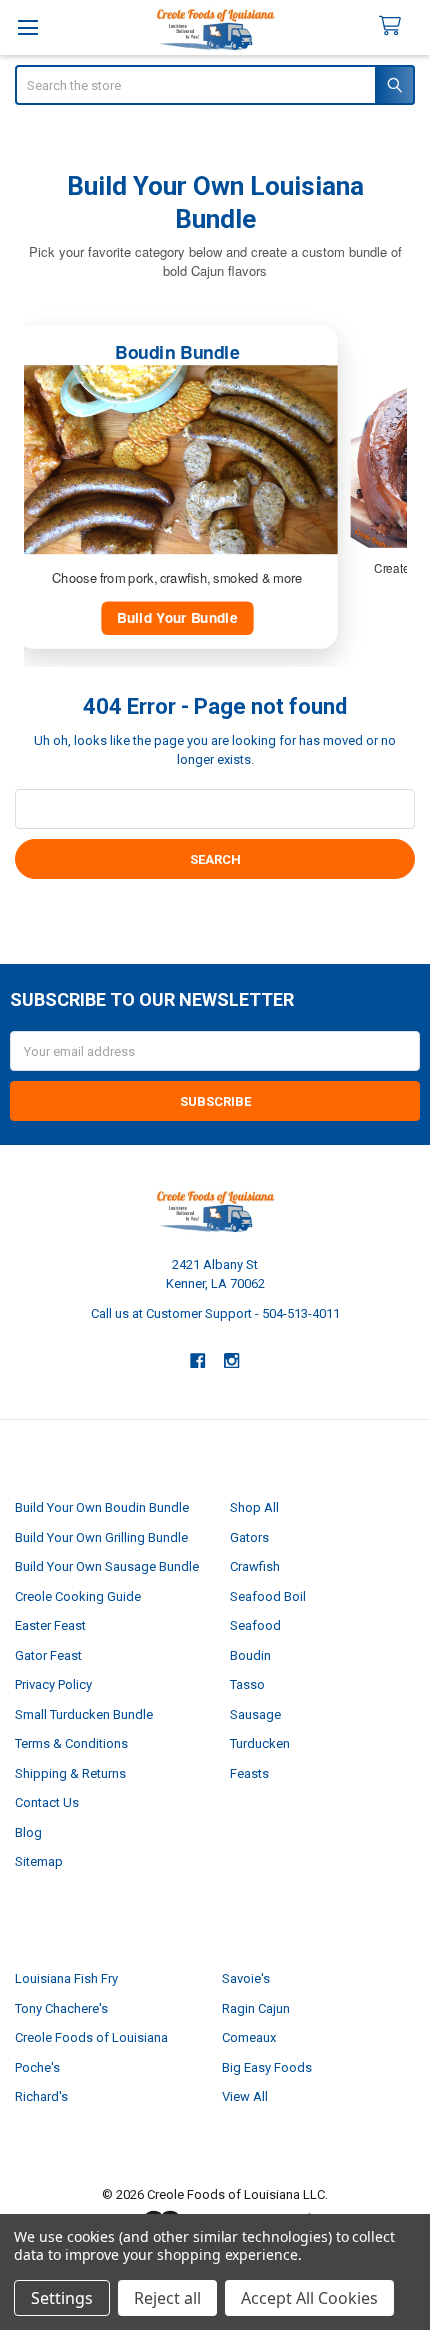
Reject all (167, 2298)
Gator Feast (48, 1655)
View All (245, 2096)
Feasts (249, 1773)
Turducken (260, 1743)
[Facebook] (197, 1360)
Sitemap (39, 1861)
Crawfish (255, 1566)
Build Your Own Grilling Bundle (101, 1537)
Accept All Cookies (309, 2298)
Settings (62, 2298)
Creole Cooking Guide (78, 1596)
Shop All (254, 1507)
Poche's (37, 2067)
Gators (249, 1537)
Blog (28, 1832)
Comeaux (249, 2037)
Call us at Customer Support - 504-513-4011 (215, 1313)
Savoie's (246, 1978)
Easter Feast (50, 1625)
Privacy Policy (53, 1684)
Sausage (255, 1714)
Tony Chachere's (61, 2008)
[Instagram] (232, 1360)
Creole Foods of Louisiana (91, 2037)
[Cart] (398, 26)
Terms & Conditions (71, 1743)
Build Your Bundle (177, 618)
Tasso (247, 1684)
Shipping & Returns (70, 1773)
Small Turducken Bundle (84, 1714)
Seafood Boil (268, 1596)
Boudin (250, 1655)
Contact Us (47, 1802)
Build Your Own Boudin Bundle (102, 1507)
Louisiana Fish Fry (66, 1978)
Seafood (255, 1625)
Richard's (41, 2096)
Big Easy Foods (267, 2067)
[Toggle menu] (27, 27)
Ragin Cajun (256, 2008)
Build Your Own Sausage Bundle (107, 1566)
